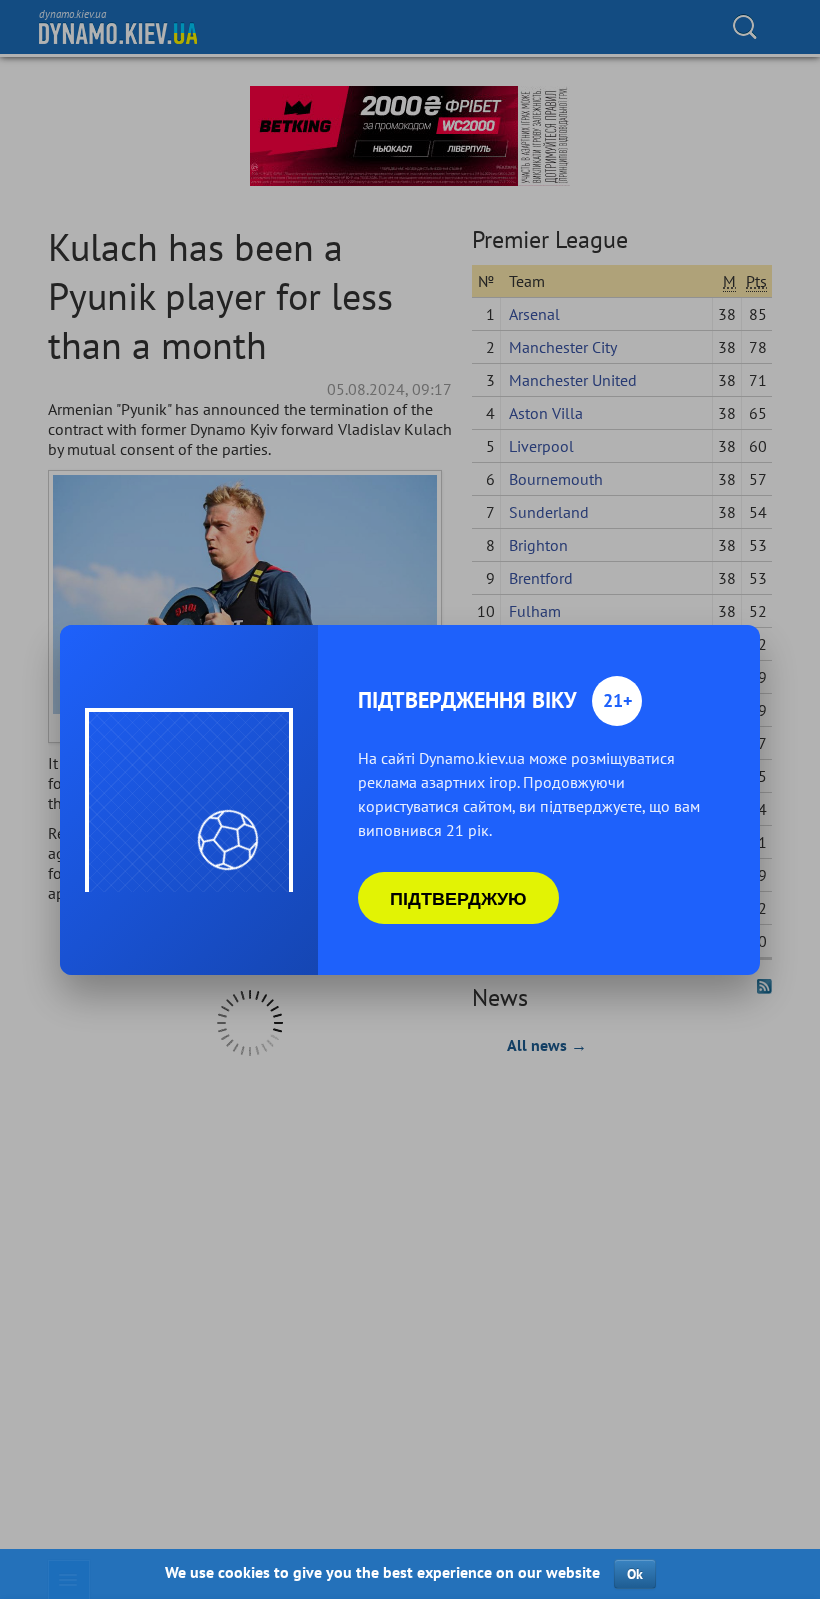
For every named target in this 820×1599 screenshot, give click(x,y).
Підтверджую (458, 898)
